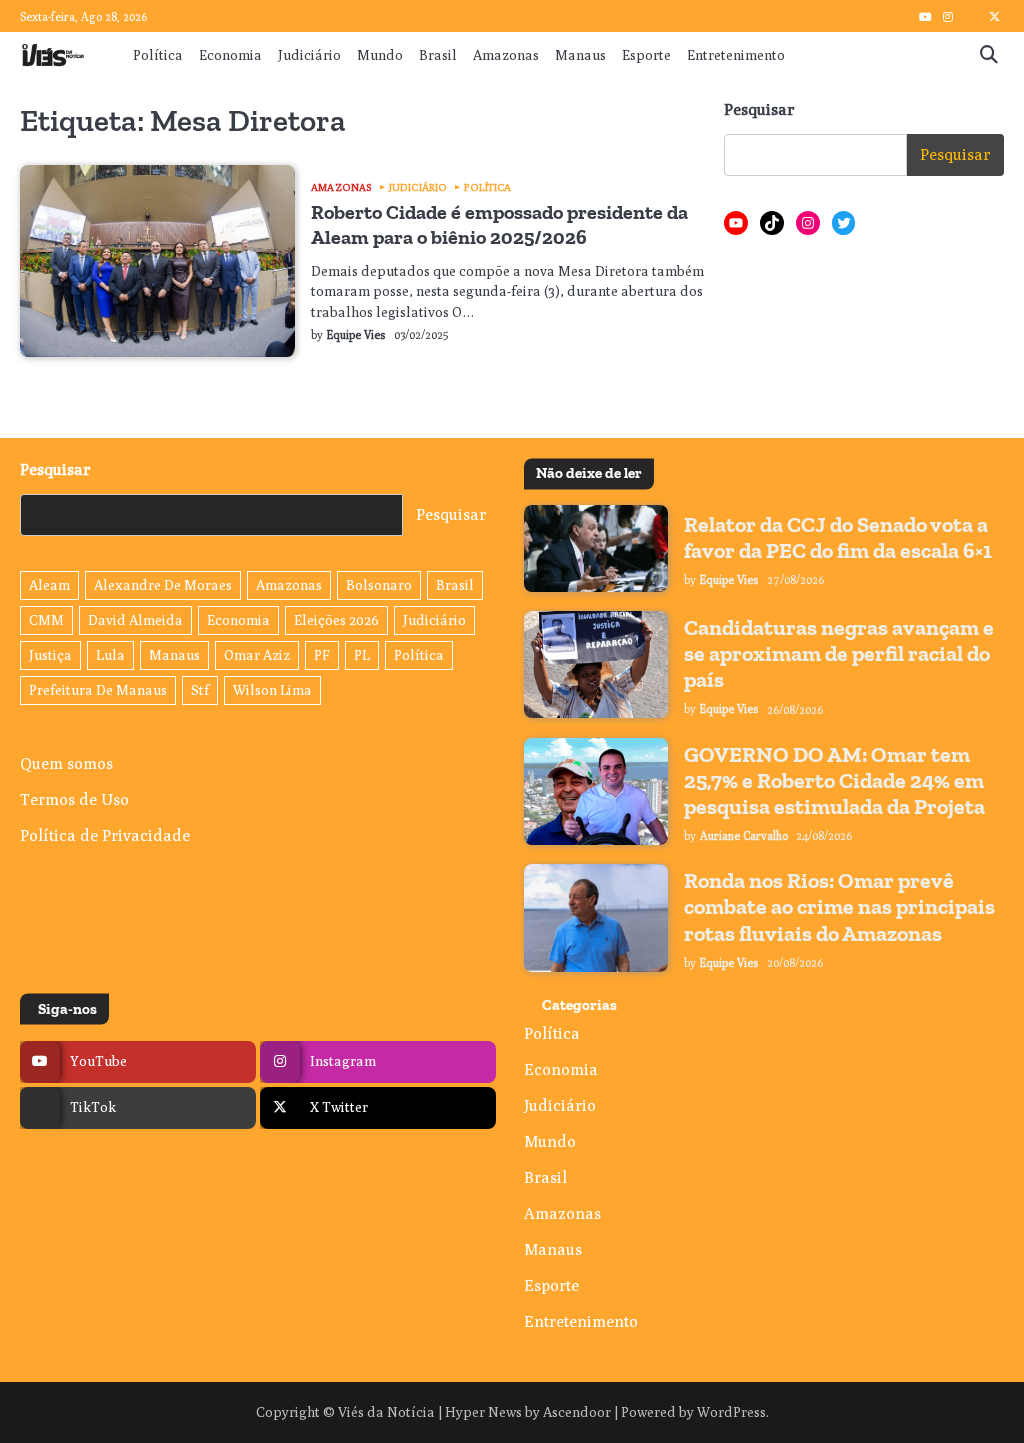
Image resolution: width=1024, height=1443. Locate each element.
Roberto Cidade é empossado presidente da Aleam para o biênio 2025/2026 (499, 224)
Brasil (438, 55)
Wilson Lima (272, 690)
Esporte (646, 55)
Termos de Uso (74, 799)
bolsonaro (379, 585)
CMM (46, 620)
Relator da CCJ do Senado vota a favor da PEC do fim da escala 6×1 (838, 537)
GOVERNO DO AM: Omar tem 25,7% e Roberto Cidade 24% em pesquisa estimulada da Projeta (834, 780)
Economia (230, 55)
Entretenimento (736, 55)
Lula (110, 655)
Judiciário (309, 55)
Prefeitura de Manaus (98, 690)
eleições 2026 (336, 620)
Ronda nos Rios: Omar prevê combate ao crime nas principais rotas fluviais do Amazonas (839, 906)
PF (322, 655)
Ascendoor (577, 1412)
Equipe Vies (356, 335)
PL (362, 655)
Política (158, 55)
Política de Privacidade (105, 835)
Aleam (49, 585)
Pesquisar (759, 109)
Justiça (50, 655)
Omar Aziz (257, 655)
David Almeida (135, 620)
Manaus (580, 55)
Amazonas (506, 55)
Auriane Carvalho (744, 836)
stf (200, 690)
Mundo (380, 55)
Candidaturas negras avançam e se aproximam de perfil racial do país (839, 653)
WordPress (731, 1412)
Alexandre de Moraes (163, 585)
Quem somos (66, 763)
